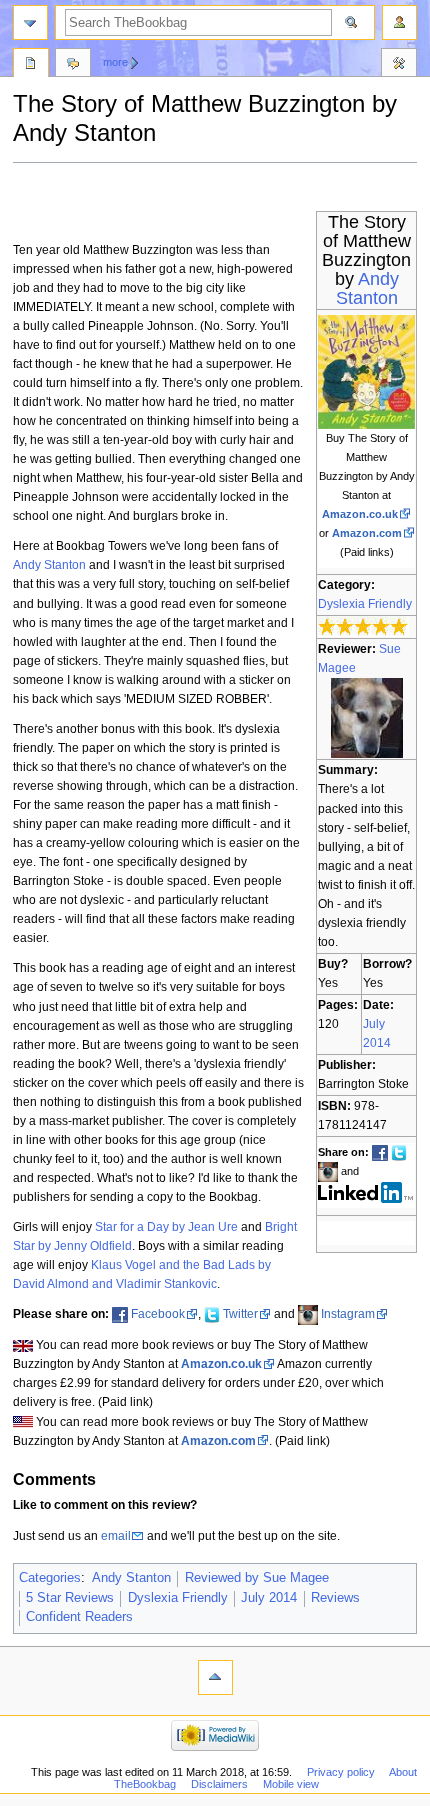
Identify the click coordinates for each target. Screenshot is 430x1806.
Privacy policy (341, 1772)
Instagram (348, 1314)
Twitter (240, 1314)
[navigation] (30, 22)
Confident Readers (79, 1617)
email (116, 1536)
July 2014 (269, 1598)
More (115, 62)
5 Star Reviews (70, 1598)
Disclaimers (219, 1784)
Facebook (158, 1314)
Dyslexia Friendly (365, 604)
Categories (50, 1578)
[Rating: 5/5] (363, 627)
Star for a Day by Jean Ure (166, 1227)
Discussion (73, 65)
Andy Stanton (367, 288)
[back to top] (215, 1677)
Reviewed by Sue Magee (257, 1578)
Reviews (335, 1598)
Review (31, 65)
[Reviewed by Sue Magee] (367, 718)
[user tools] (399, 22)
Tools (399, 65)
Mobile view (291, 1784)
